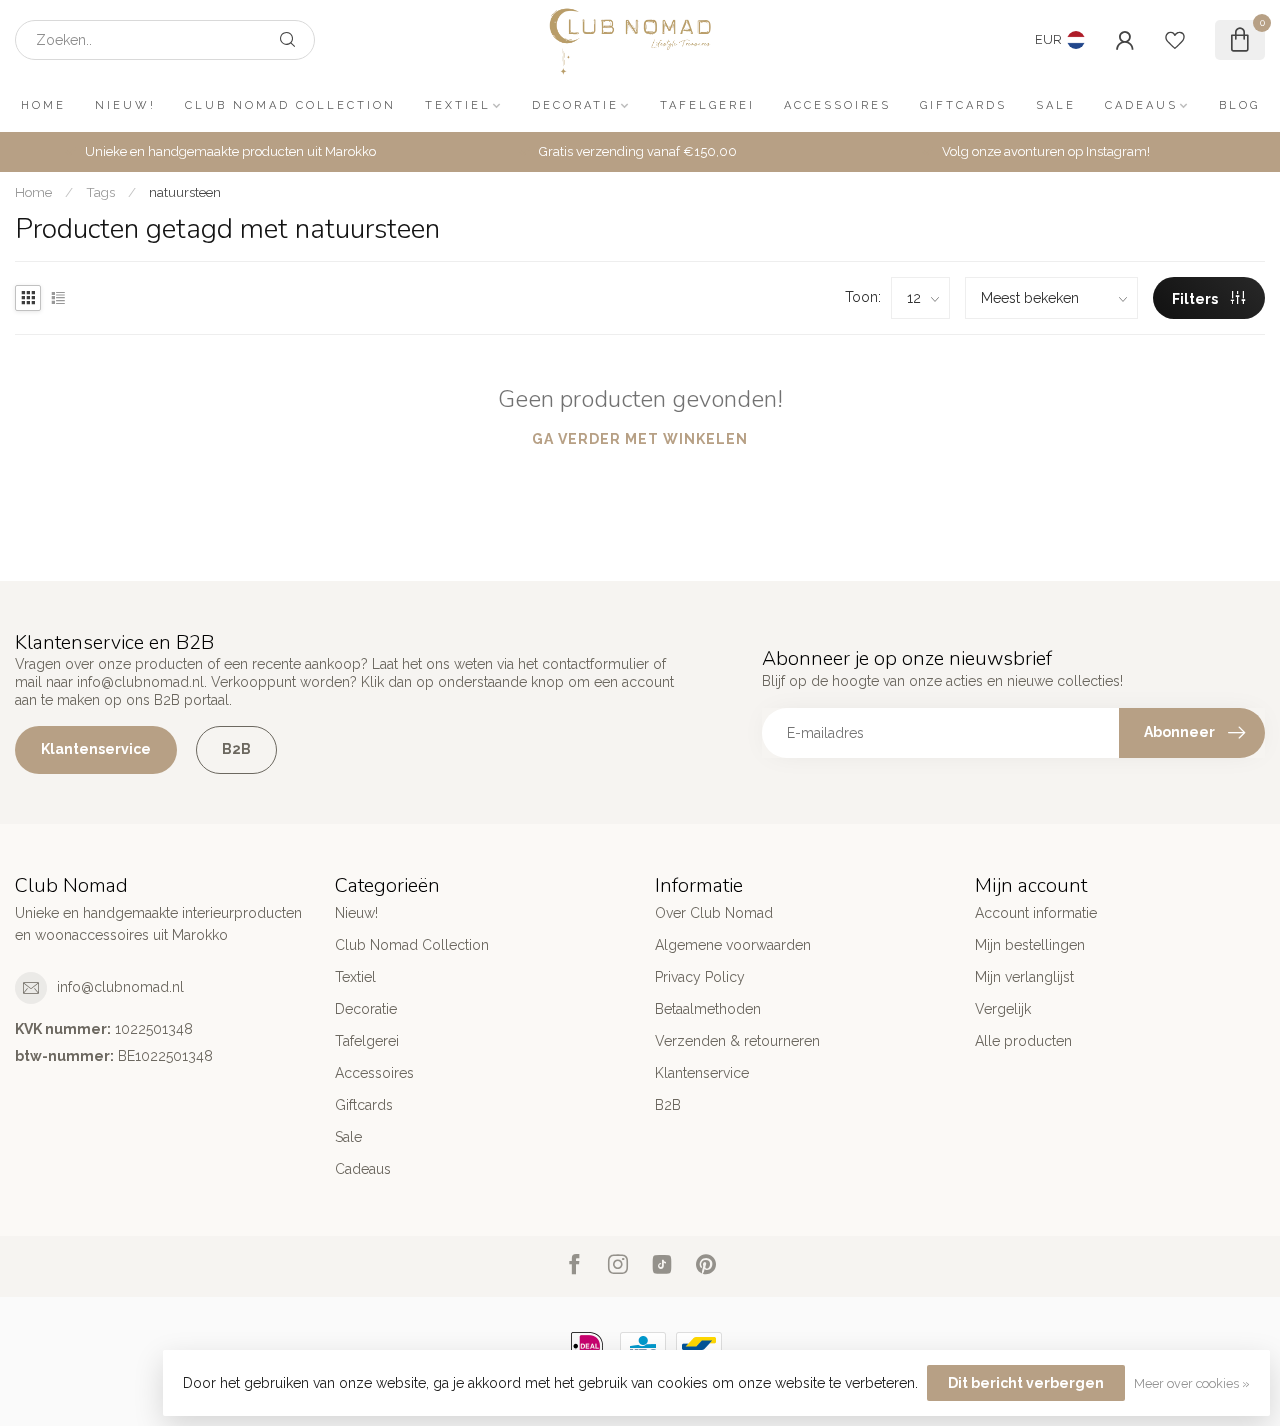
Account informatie (1036, 913)
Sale (1056, 105)
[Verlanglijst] (1175, 40)
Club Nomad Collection (290, 105)
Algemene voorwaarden (733, 945)
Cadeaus (1141, 105)
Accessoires (837, 105)
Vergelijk (1003, 1009)
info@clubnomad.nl (120, 987)
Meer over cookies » (1192, 1383)
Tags (100, 192)
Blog (1239, 105)
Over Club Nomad (714, 913)
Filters (1196, 299)
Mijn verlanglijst (1024, 977)
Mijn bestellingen (1030, 945)
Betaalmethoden (708, 1009)
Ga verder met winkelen (640, 439)
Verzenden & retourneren (737, 1041)
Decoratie (575, 105)
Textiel (458, 105)
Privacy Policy (700, 977)
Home (43, 105)
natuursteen (185, 192)
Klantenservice (96, 749)
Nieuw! (125, 105)
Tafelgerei (707, 105)
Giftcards (963, 105)
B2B (236, 749)
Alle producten (1023, 1041)
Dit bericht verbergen (1026, 1383)
